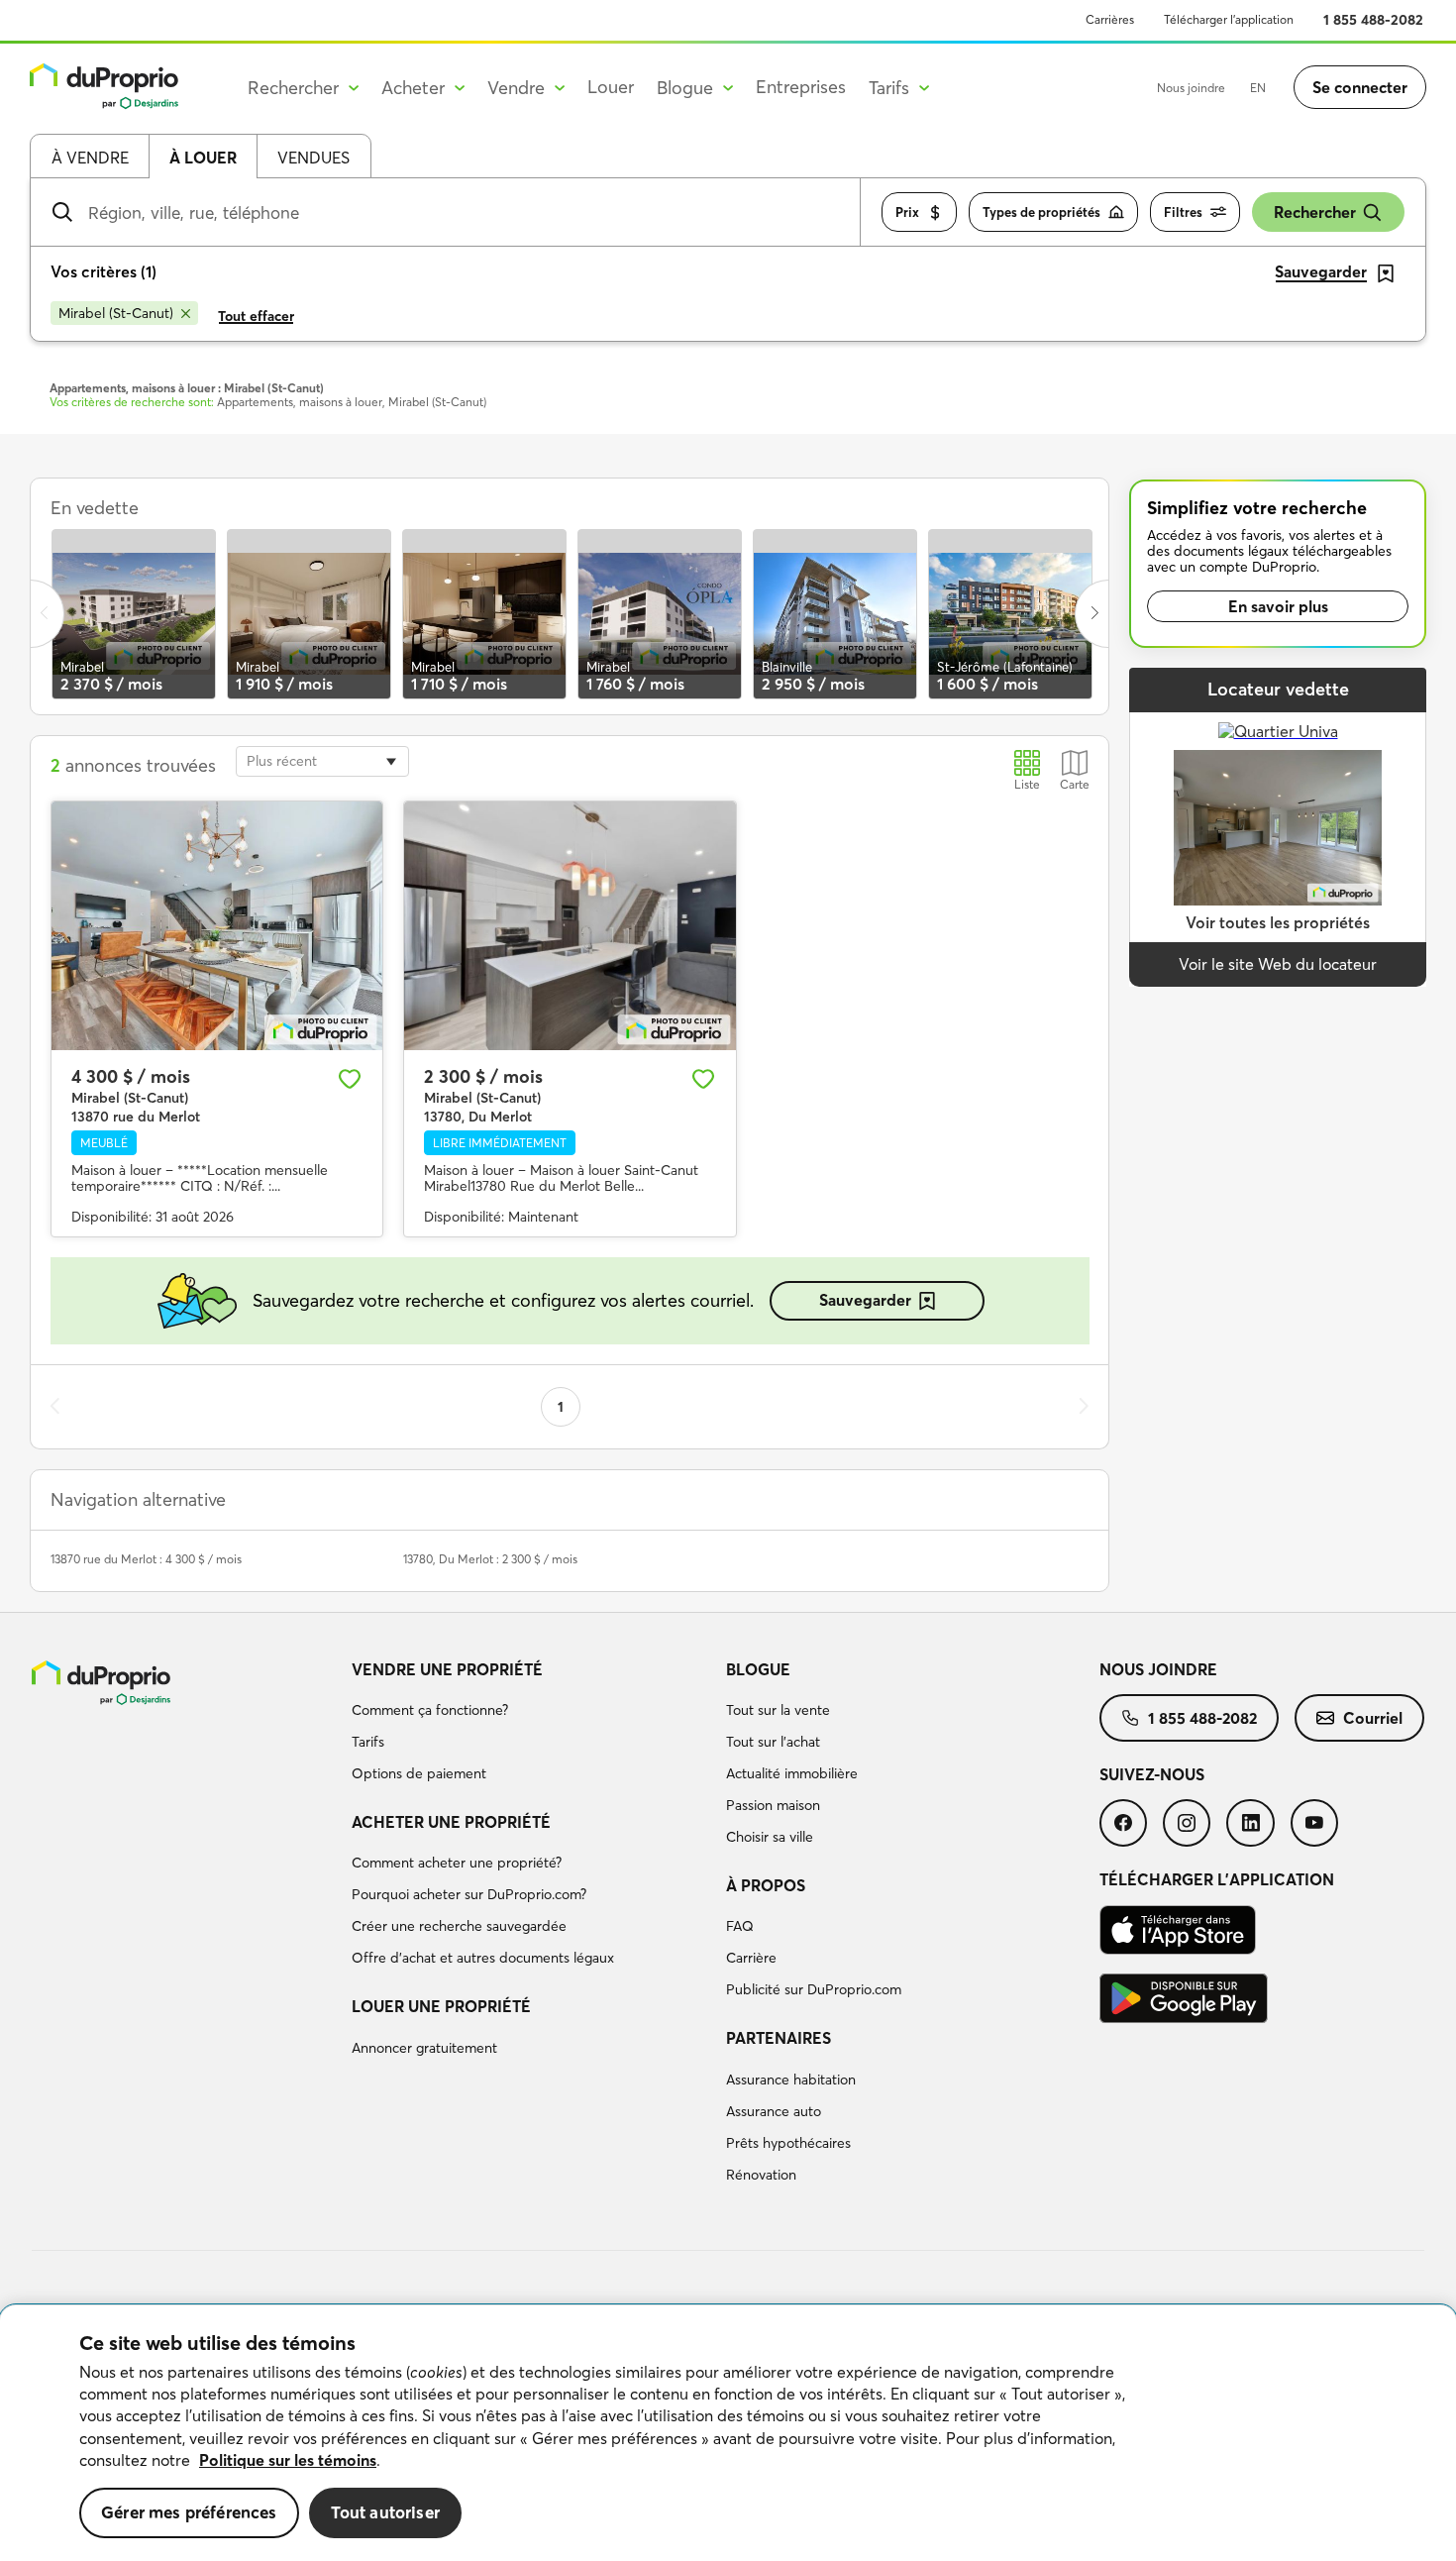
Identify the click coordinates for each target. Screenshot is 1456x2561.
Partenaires (779, 2038)
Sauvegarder (865, 1300)
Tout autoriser (385, 2512)
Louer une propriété (441, 2006)
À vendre (90, 158)
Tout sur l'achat (773, 1742)
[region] (728, 2433)
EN (1258, 88)
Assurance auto (774, 2111)
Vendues (313, 158)
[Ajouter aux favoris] (350, 1079)
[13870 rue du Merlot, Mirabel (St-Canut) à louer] (217, 926)
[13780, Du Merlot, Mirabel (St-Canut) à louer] (570, 926)
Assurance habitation (791, 2080)
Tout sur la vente (778, 1710)
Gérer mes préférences (189, 2512)
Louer (611, 87)
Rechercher (1315, 212)
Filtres (1183, 212)
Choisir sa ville (770, 1837)
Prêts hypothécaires (788, 2143)
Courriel (1373, 1718)
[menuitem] (530, 1725)
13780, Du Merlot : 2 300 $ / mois (490, 1559)
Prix (907, 212)
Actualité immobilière (792, 1773)
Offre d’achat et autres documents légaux (483, 1958)
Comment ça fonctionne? (430, 1710)
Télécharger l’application (1229, 19)
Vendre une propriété (447, 1669)
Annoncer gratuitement (424, 2048)
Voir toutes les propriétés (1278, 922)
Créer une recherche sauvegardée (459, 1926)
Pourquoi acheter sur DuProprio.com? (469, 1894)
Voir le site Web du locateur (1278, 964)
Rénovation (761, 2175)
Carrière (751, 1958)
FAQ (740, 1926)
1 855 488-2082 (1373, 20)
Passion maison (773, 1805)
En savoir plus (1278, 606)
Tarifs (368, 1742)
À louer (203, 158)
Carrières (1110, 19)
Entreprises (801, 87)
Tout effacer (256, 316)
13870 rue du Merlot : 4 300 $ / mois (146, 1559)
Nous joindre (1191, 88)
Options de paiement (419, 1773)
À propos (766, 1885)
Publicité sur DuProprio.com (814, 1989)
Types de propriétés (1041, 212)
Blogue (758, 1669)
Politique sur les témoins (288, 2460)
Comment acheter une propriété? (457, 1863)
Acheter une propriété (451, 1822)
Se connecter (1360, 87)
